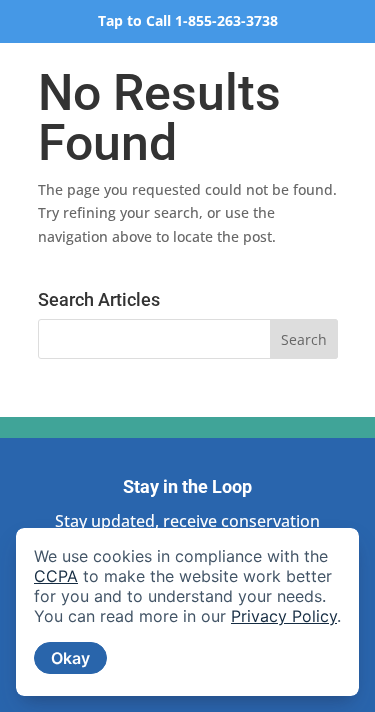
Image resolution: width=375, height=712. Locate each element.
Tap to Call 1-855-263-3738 (188, 20)
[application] (187, 612)
